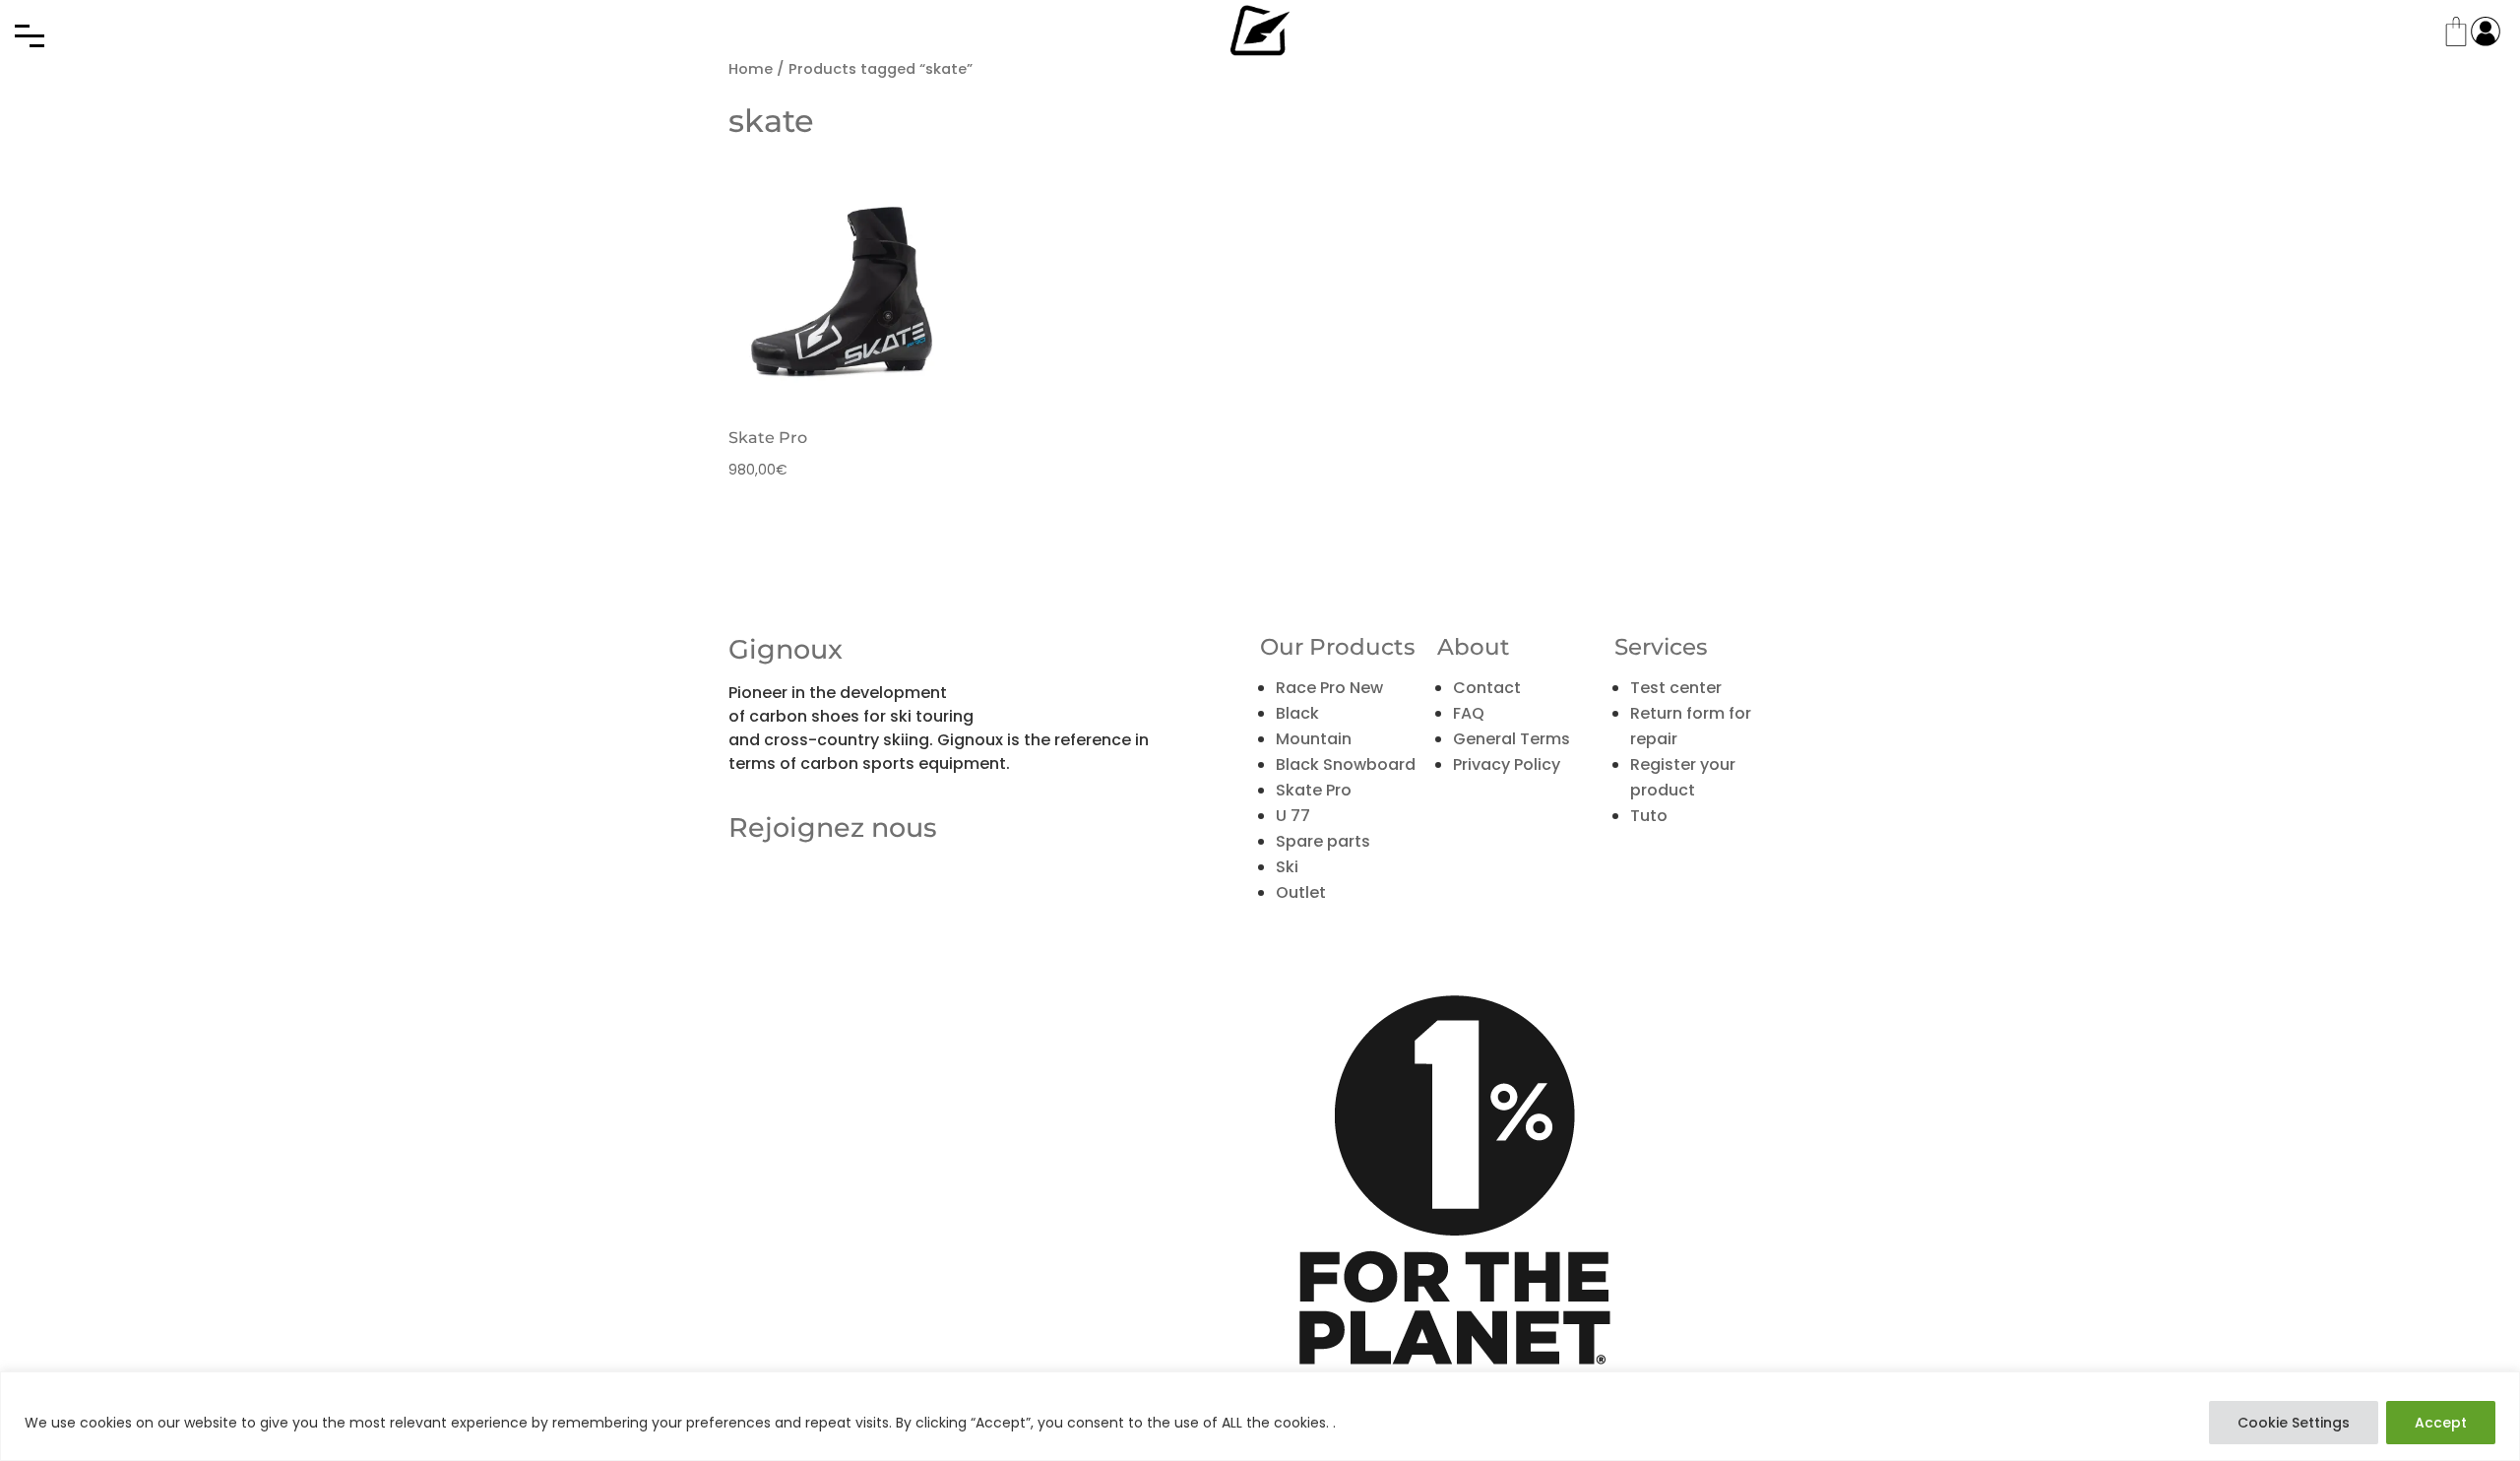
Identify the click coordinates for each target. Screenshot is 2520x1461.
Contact (1487, 688)
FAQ (1469, 713)
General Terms (1512, 739)
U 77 (1293, 816)
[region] (1260, 1416)
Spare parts (1323, 841)
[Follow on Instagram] (827, 906)
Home (751, 69)
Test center (1676, 688)
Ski (1287, 867)
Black (1297, 713)
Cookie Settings (2294, 1423)
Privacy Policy (1507, 764)
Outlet (1301, 892)
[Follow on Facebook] (744, 906)
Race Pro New (1329, 688)
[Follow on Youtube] (786, 906)
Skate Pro (1314, 790)
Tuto (1649, 816)
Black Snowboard (1346, 764)
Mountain (1314, 739)
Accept (2441, 1423)
